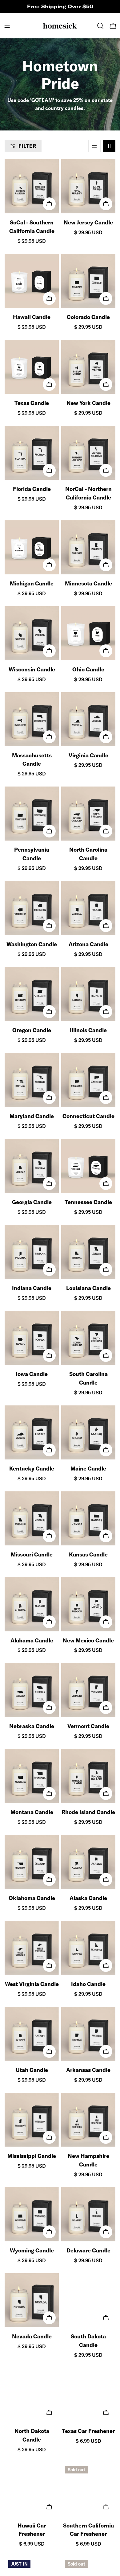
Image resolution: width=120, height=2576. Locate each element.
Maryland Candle (32, 1116)
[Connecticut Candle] (88, 1080)
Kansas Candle (88, 1554)
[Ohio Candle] (88, 633)
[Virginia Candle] (88, 719)
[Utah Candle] (32, 2034)
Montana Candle (32, 1812)
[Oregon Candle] (32, 994)
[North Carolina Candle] (88, 814)
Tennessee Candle (88, 1202)
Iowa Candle (32, 1374)
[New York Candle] (88, 367)
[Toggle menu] (7, 26)
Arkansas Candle (88, 2070)
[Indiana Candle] (32, 1252)
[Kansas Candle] (88, 1518)
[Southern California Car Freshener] (88, 2489)
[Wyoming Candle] (32, 2214)
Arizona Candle (88, 944)
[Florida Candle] (32, 453)
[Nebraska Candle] (32, 1690)
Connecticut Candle (88, 1116)
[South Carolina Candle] (88, 1338)
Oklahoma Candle (32, 1898)
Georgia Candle (32, 1202)
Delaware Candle (88, 2250)
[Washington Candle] (32, 908)
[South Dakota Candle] (88, 2300)
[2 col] (109, 146)
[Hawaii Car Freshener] (32, 2489)
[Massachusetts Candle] (32, 719)
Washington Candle (32, 944)
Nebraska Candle (32, 1726)
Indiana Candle (32, 1288)
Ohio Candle (88, 669)
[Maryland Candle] (32, 1080)
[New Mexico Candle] (88, 1604)
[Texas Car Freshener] (88, 2395)
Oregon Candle (32, 1030)
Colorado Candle (88, 317)
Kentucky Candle (32, 1469)
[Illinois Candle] (88, 994)
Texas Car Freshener (88, 2431)
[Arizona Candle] (88, 908)
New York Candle (88, 403)
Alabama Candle (32, 1640)
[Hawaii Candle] (32, 281)
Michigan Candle (32, 583)
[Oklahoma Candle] (32, 1862)
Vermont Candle (88, 1726)
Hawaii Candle (32, 317)
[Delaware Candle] (88, 2214)
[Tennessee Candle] (88, 1166)
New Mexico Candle (88, 1640)
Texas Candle (32, 403)
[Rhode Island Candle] (88, 1776)
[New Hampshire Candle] (88, 2120)
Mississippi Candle (32, 2156)
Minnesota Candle (88, 583)
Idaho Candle (88, 1984)
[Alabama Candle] (32, 1604)
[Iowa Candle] (32, 1338)
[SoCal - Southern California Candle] (32, 186)
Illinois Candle (88, 1030)
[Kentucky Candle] (32, 1432)
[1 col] (94, 146)
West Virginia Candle (32, 1984)
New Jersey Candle (88, 222)
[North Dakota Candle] (32, 2395)
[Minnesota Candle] (88, 547)
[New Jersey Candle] (88, 186)
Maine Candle (88, 1469)
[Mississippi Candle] (32, 2120)
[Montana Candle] (32, 1776)
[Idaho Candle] (88, 1948)
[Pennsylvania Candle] (32, 814)
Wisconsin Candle (32, 669)
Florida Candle (32, 489)
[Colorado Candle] (88, 281)
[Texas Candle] (32, 367)
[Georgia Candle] (32, 1166)
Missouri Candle (32, 1554)
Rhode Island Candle (88, 1812)
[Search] (100, 26)
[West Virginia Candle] (32, 1948)
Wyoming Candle (32, 2250)
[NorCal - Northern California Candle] (88, 453)
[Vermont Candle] (88, 1690)
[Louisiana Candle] (88, 1252)
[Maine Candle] (88, 1432)
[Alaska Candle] (88, 1862)
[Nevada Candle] (32, 2300)
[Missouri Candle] (32, 1518)
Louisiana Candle (88, 1288)
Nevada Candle (32, 2336)
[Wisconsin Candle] (32, 633)
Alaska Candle (88, 1898)
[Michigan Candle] (32, 547)
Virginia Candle (88, 755)
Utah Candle (32, 2070)
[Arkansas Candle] (88, 2034)
